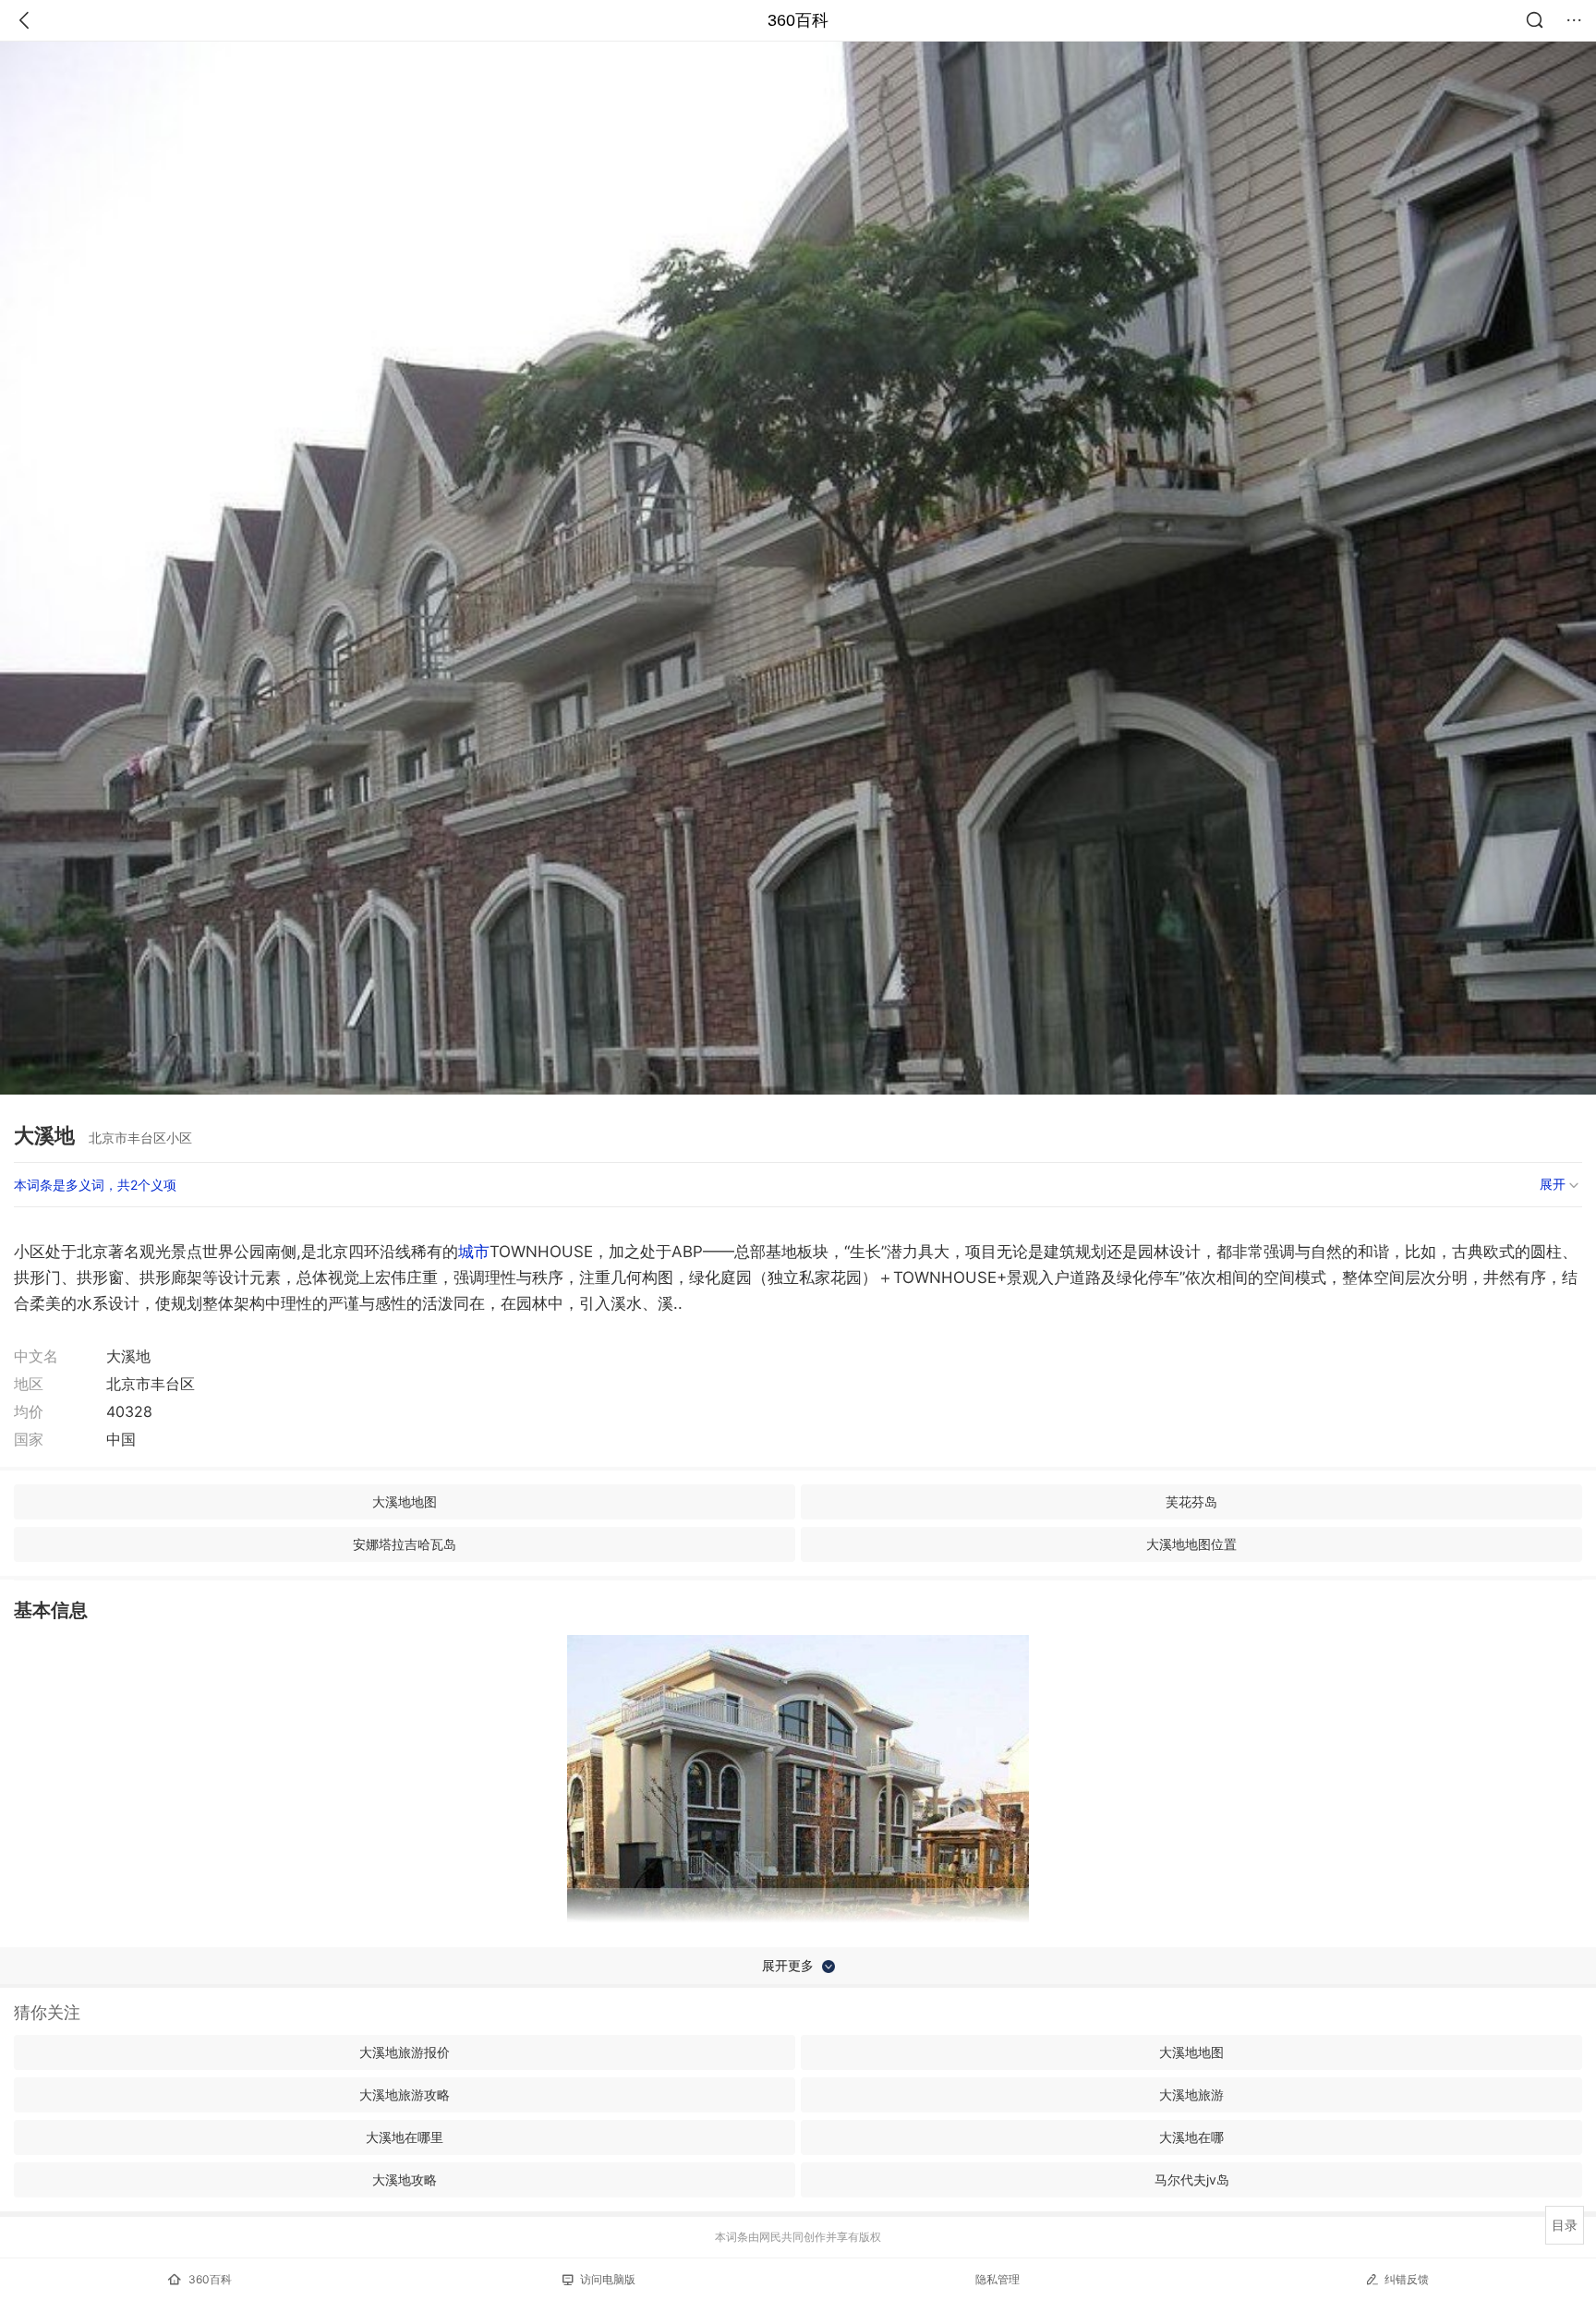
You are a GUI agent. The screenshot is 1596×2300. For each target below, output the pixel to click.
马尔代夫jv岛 (1192, 2179)
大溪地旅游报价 (405, 2052)
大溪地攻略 (405, 2179)
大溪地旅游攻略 (405, 2094)
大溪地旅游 (1191, 2094)
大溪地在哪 (1191, 2137)
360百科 (798, 20)
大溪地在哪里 (405, 2137)
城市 (474, 1252)
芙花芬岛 (1191, 1501)
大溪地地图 (405, 1501)
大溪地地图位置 (1191, 1544)
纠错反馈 (1407, 2279)
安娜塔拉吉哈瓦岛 (405, 1544)
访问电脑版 (608, 2279)
